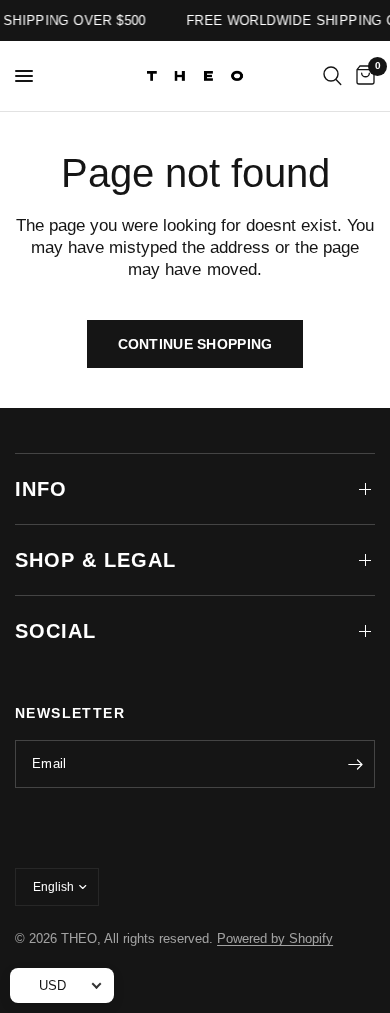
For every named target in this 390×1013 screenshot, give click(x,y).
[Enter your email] (355, 764)
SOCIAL (55, 631)
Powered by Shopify (275, 938)
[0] (362, 76)
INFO (41, 489)
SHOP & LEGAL (95, 560)
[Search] (332, 76)
